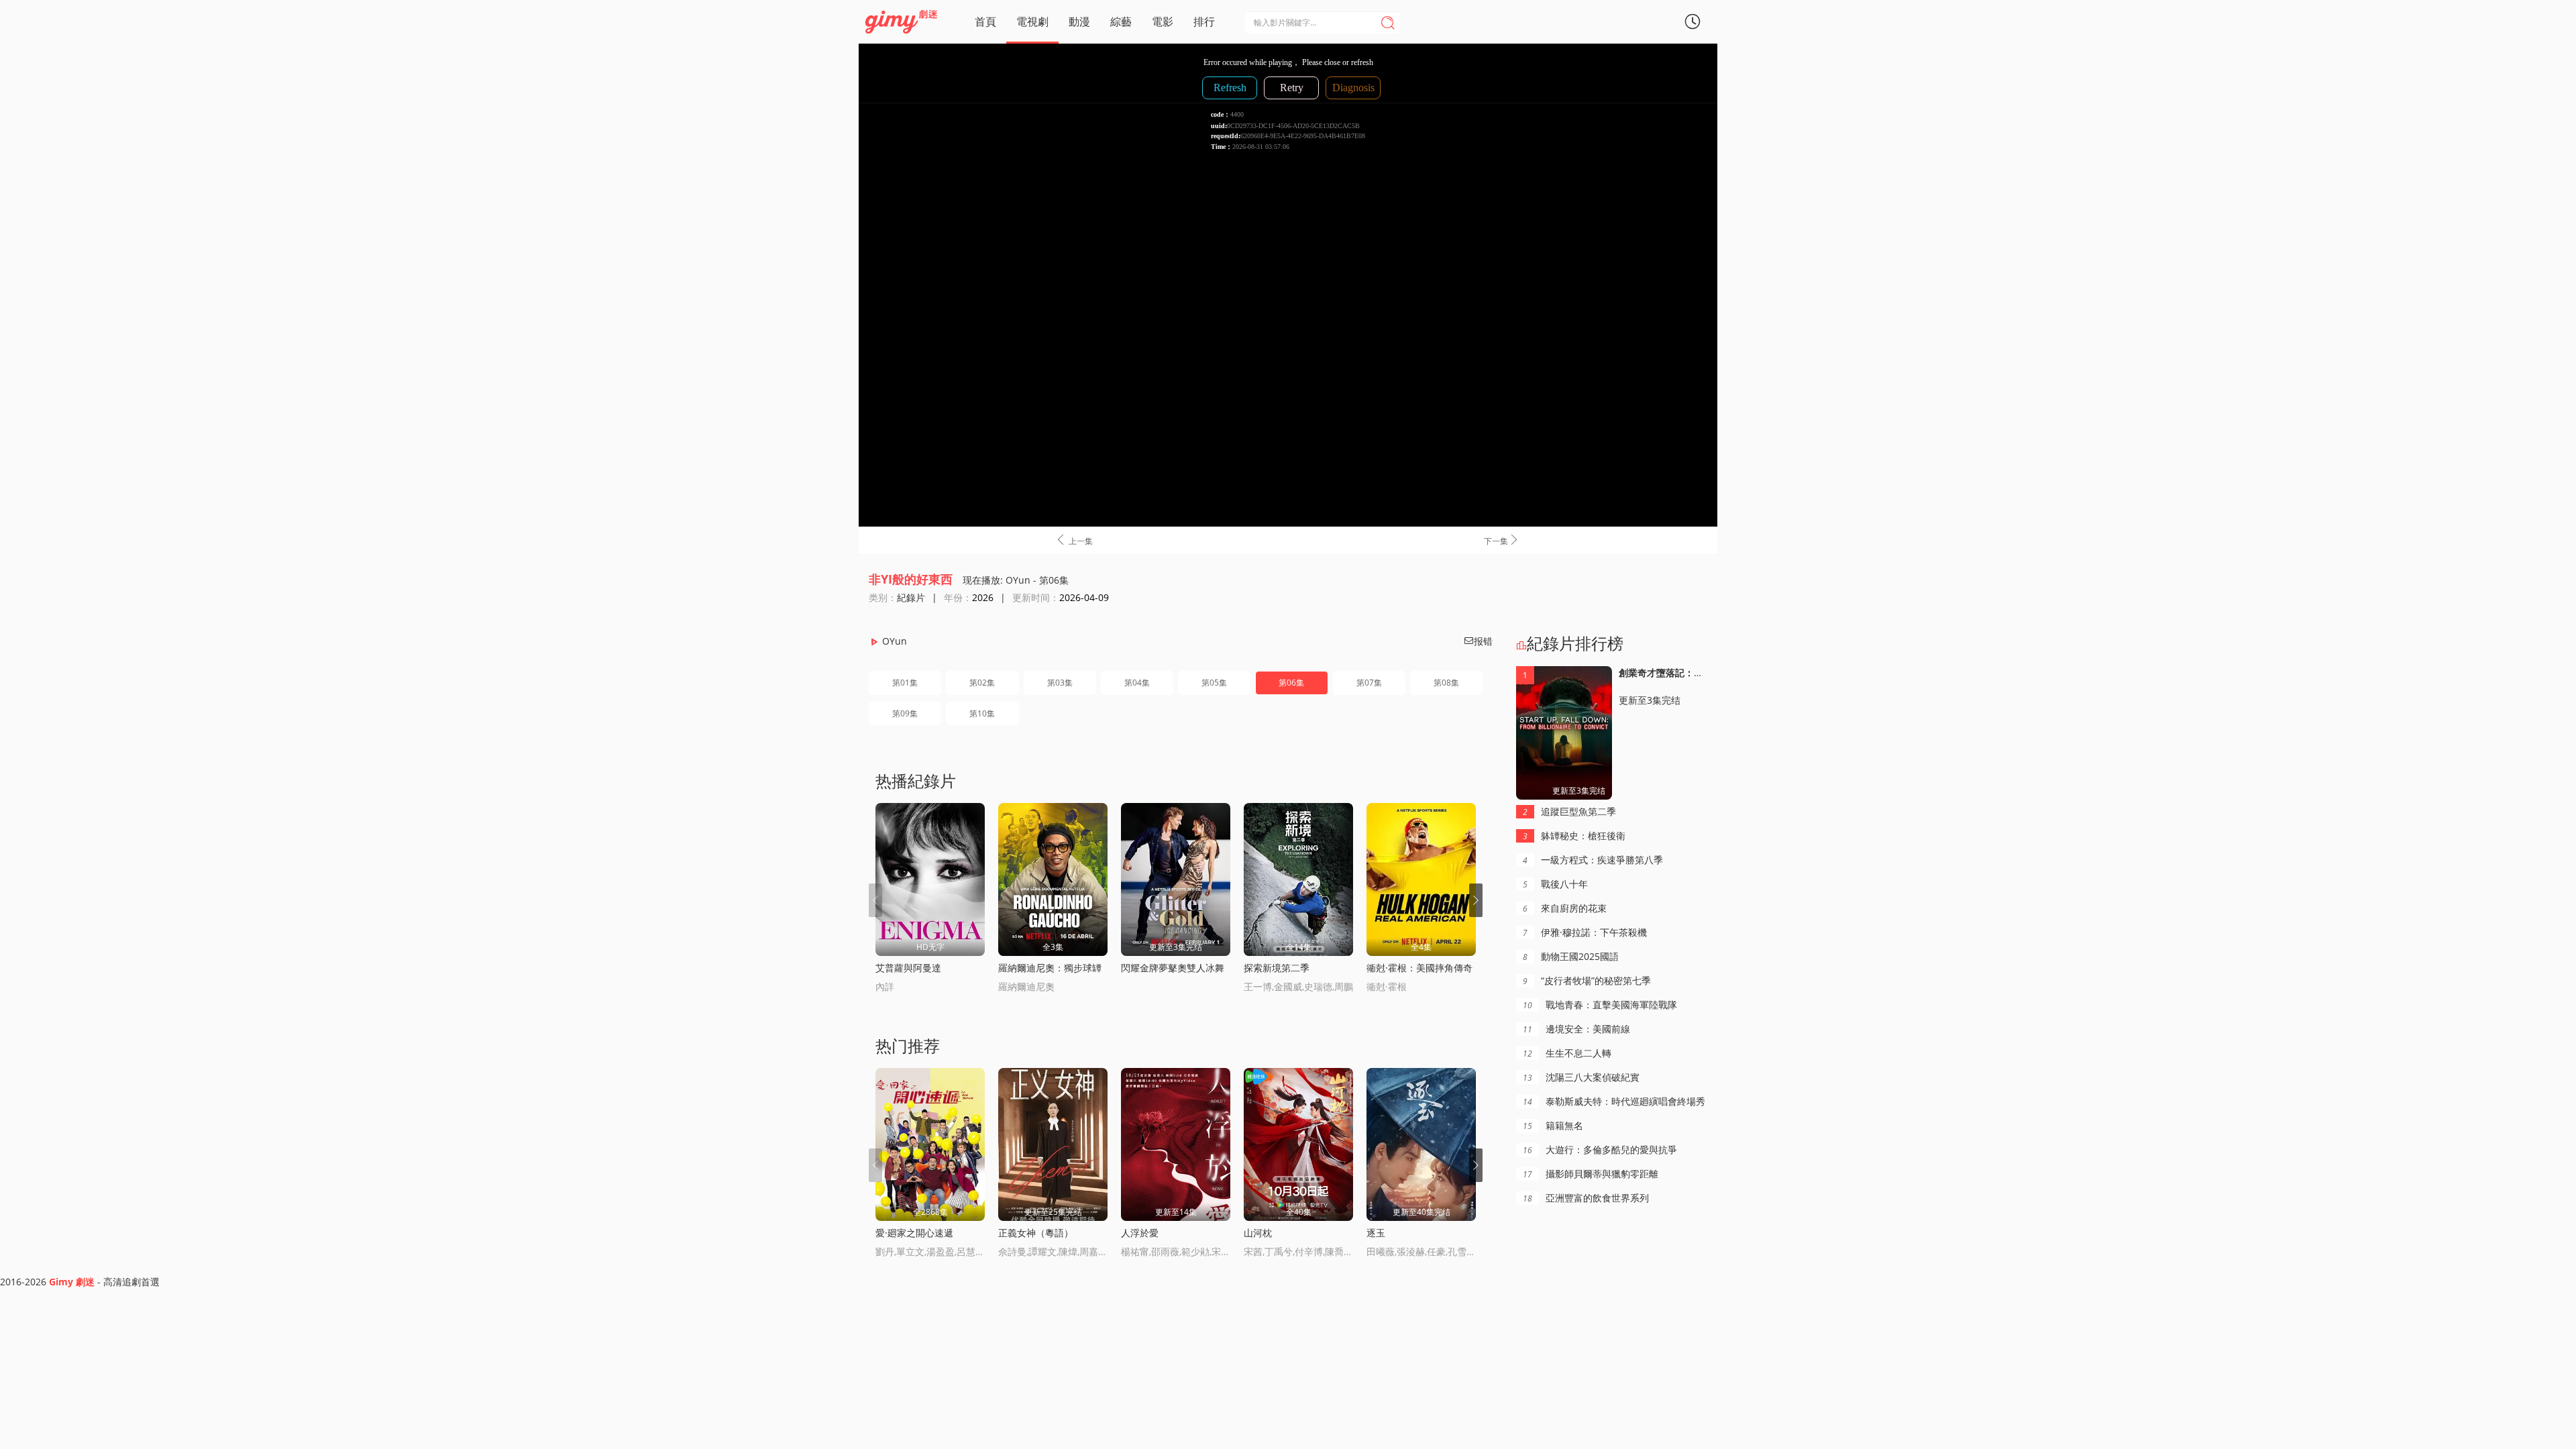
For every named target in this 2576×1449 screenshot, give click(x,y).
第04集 (1137, 683)
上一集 (1074, 540)
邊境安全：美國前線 (1576, 1029)
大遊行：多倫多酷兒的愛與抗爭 (1600, 1149)
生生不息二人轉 (1567, 1053)
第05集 (1214, 683)
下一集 (1502, 540)
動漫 (1079, 21)
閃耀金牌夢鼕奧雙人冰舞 (1173, 968)
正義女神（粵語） (1036, 1233)
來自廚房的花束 (1565, 908)
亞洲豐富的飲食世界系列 (1586, 1198)
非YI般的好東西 (911, 579)
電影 (1163, 21)
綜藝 (1121, 21)
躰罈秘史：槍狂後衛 (1574, 836)
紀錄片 (911, 597)
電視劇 (1032, 21)
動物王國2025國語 (1571, 956)
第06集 (1291, 683)
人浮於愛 (1140, 1233)
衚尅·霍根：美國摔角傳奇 (1419, 968)
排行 (1204, 21)
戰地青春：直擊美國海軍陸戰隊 (1600, 1005)
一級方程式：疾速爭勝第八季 (1593, 860)
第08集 (1446, 683)
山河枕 (1258, 1233)
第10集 (982, 713)
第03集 (1060, 683)
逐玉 (1376, 1233)
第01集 (905, 683)
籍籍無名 (1553, 1125)
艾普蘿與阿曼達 (908, 968)
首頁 (985, 21)
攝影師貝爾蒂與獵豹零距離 (1591, 1174)
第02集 (982, 683)
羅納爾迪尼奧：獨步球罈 (1050, 968)
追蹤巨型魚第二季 (1569, 811)
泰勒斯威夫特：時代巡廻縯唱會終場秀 (1614, 1101)
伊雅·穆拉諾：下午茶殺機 (1585, 932)
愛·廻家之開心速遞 (914, 1233)
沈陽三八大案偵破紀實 (1581, 1077)
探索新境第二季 (1277, 968)
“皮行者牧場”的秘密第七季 (1587, 980)
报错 (1478, 641)
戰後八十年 (1555, 884)
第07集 (1369, 683)
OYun (895, 641)
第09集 (905, 713)
